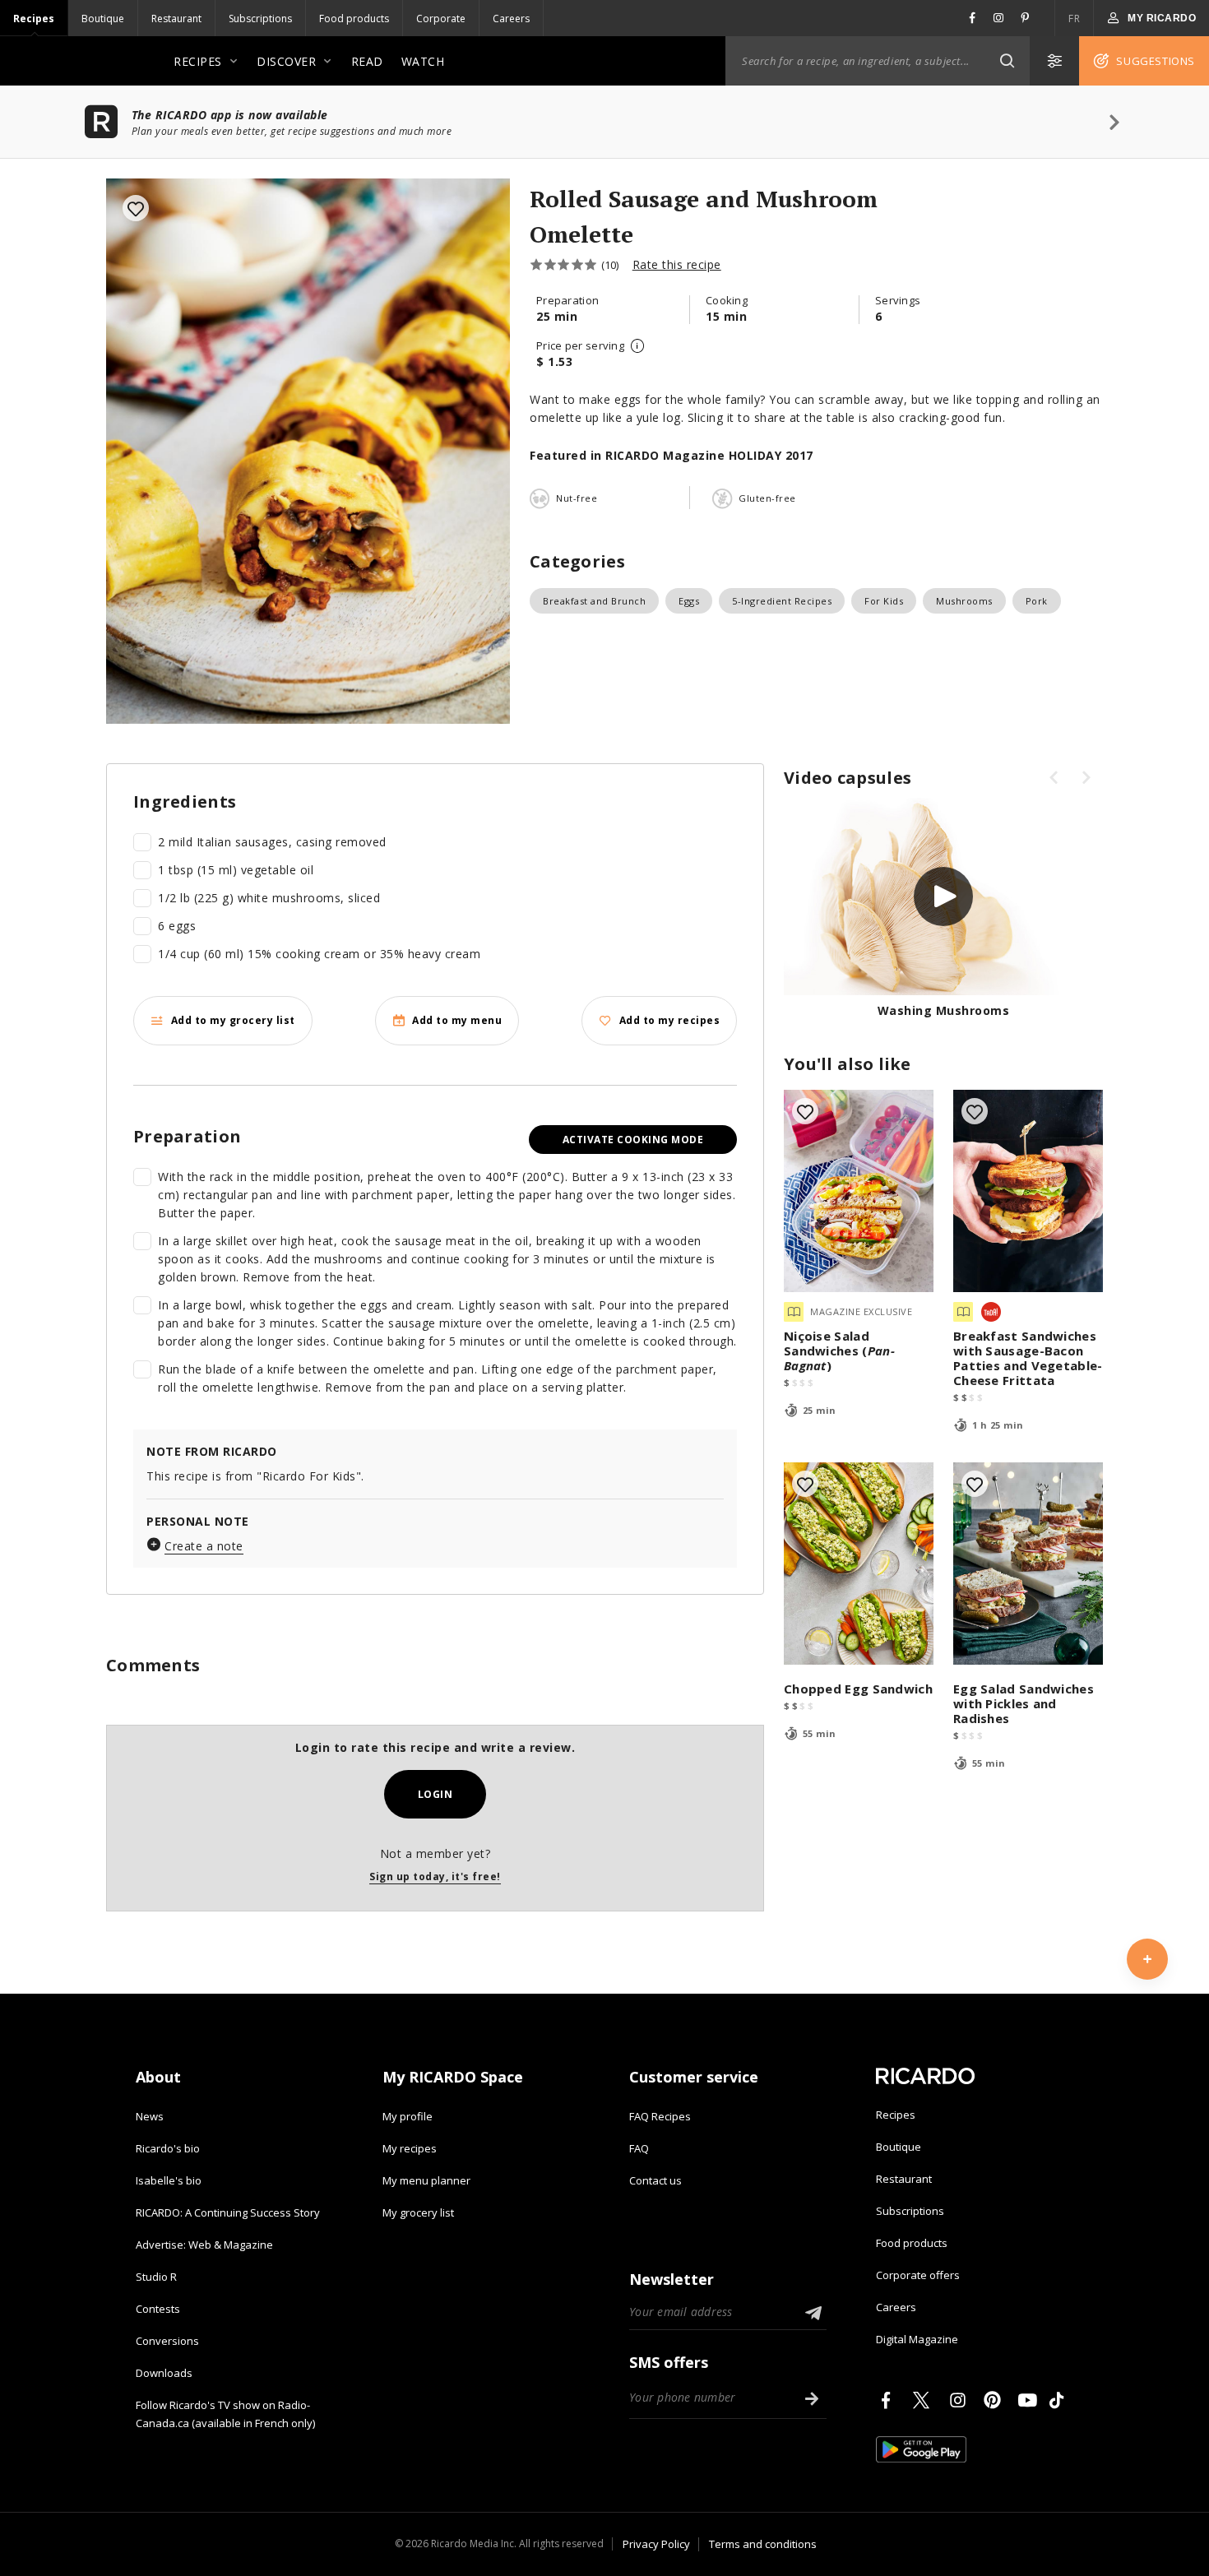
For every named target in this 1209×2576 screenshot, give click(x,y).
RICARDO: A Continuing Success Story (228, 2212)
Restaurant (176, 19)
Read (367, 61)
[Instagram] (961, 2400)
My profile (408, 2116)
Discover (286, 61)
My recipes (410, 2148)
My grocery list (418, 2212)
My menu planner (426, 2180)
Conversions (167, 2341)
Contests (158, 2309)
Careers (511, 19)
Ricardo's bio (168, 2148)
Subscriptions (260, 19)
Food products (354, 19)
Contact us (655, 2180)
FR (1074, 19)
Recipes (34, 19)
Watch (423, 61)
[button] (1007, 61)
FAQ (639, 2148)
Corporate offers (918, 2275)
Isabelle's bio (169, 2180)
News (150, 2116)
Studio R (156, 2277)
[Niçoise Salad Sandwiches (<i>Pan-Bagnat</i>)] (859, 1191)
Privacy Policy (656, 2544)
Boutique (103, 19)
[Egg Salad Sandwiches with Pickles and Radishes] (1028, 1564)
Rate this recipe (677, 264)
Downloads (164, 2373)
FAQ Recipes (660, 2116)
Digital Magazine (917, 2339)
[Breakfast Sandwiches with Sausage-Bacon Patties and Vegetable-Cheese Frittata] (1028, 1191)
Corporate (441, 19)
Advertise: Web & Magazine (204, 2245)
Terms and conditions (763, 2544)
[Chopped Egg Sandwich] (859, 1564)
